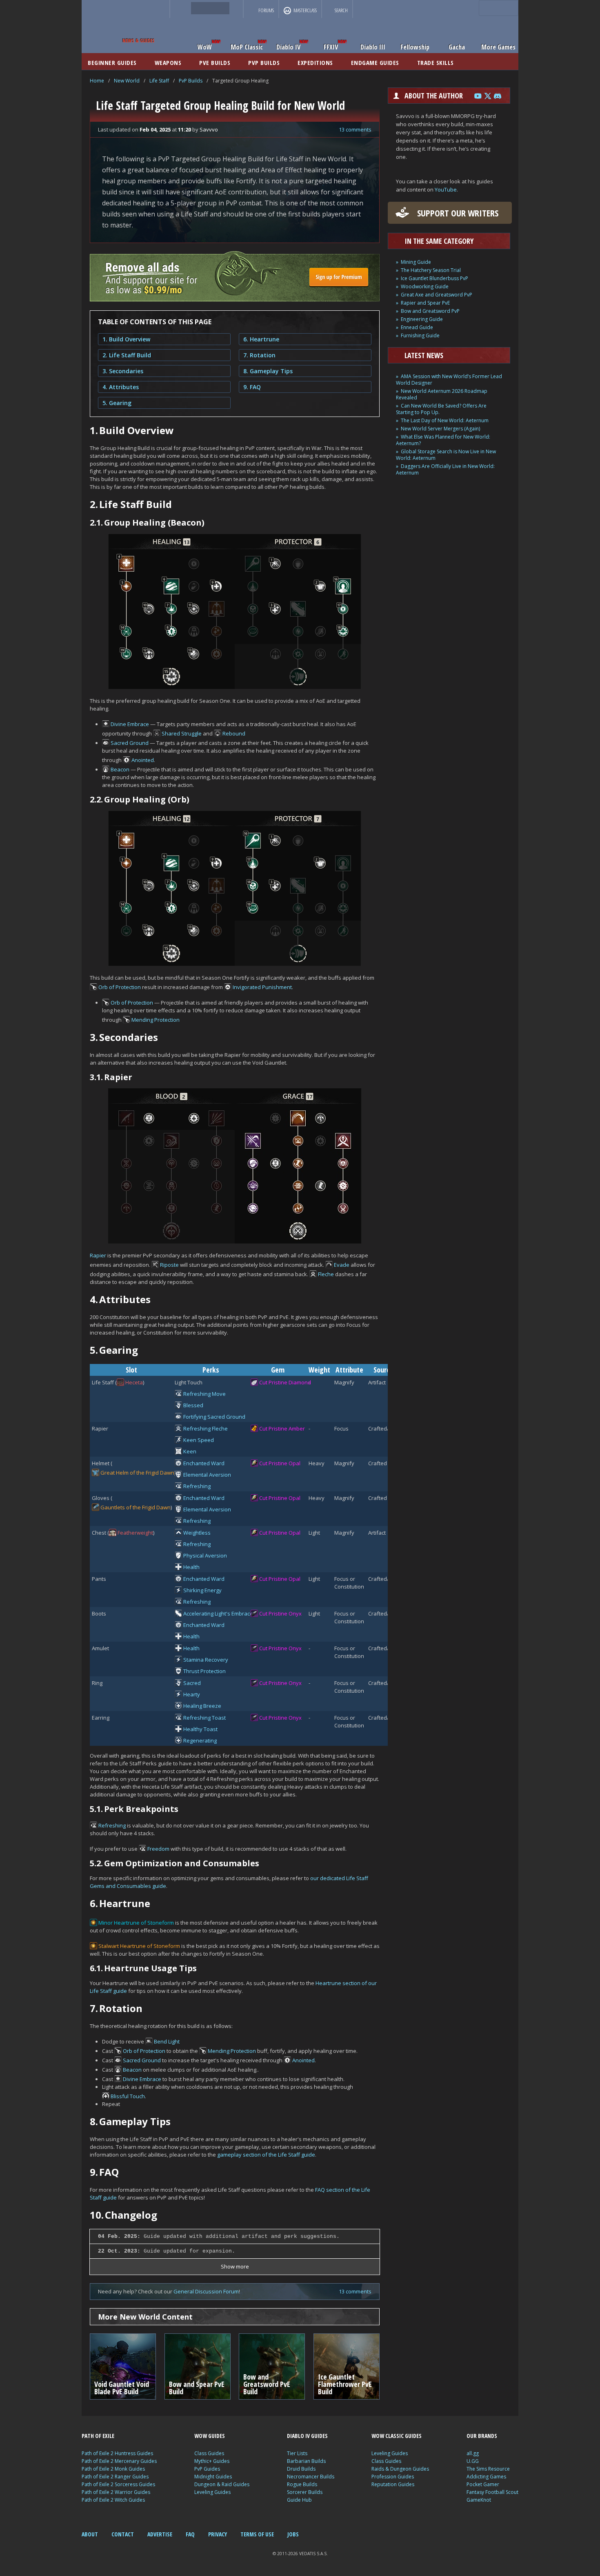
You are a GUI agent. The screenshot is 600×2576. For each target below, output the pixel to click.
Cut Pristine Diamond (285, 1382)
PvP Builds (191, 81)
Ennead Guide (417, 327)
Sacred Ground (130, 743)
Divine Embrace (130, 724)
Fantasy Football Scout (492, 2492)
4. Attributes (121, 387)
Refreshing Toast (204, 1718)
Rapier (98, 1255)
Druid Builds (301, 2469)
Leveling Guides (212, 2492)
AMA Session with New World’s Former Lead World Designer (449, 380)
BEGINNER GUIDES (112, 62)
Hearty (192, 1694)
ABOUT (90, 2534)
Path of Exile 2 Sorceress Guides (118, 2484)
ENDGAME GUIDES (375, 62)
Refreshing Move (204, 1394)
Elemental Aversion (207, 1475)
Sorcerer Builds (305, 2492)
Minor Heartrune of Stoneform (136, 1923)
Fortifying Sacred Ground (214, 1417)
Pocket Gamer (483, 2484)
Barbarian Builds (306, 2461)
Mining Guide (416, 262)
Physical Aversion (205, 1555)
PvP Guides (207, 2469)
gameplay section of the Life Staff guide (266, 2155)
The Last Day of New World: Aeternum (445, 420)
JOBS (293, 2534)
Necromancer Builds (311, 2477)
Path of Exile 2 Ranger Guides (115, 2477)
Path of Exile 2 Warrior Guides (116, 2492)
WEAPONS (168, 62)
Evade (342, 1265)
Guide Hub (299, 2500)
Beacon (120, 769)
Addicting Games (486, 2477)
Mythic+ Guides (212, 2461)
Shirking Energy (202, 1590)
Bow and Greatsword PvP (430, 311)
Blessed (193, 1405)
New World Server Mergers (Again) (440, 429)
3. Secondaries (123, 371)
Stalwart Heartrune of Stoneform (139, 1946)
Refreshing (197, 1486)
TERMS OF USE (257, 2534)
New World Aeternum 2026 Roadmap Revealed (442, 394)
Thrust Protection (204, 1671)
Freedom (158, 1849)
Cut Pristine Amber (282, 1428)
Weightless (197, 1533)
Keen (190, 1451)
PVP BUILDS (264, 62)
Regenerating (200, 1740)
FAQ (190, 2534)
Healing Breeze (202, 1706)
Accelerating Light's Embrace (218, 1613)
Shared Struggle (182, 733)
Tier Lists (297, 2453)
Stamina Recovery (206, 1660)
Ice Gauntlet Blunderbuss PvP (434, 278)
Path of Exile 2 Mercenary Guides (119, 2461)
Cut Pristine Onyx (280, 1613)
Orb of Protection (120, 987)
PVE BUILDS (215, 62)
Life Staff (159, 81)
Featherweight (135, 1533)
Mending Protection (156, 1020)
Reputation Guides (393, 2484)
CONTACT (123, 2534)
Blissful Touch (128, 2096)
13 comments (355, 129)
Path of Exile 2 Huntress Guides (117, 2453)
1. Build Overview (126, 339)
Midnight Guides (213, 2477)
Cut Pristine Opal (280, 1463)
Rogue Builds (302, 2484)
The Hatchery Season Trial (431, 270)
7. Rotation (259, 355)
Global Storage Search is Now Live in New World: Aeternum (446, 455)
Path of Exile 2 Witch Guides (113, 2500)
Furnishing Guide (420, 335)
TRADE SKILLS (436, 62)
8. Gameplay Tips (268, 371)
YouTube (446, 189)
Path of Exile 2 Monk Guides (113, 2469)
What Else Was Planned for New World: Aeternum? (443, 440)
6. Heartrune (261, 339)
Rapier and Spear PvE (425, 303)
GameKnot (479, 2500)
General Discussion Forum (206, 2291)
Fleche (326, 1274)
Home (97, 81)
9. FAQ (252, 387)
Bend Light (167, 2041)
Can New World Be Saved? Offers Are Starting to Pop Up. (441, 409)
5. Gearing (117, 403)
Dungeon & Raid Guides (222, 2484)
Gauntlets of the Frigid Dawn (136, 1507)
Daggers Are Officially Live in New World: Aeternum (445, 469)
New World (127, 81)
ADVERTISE (160, 2534)
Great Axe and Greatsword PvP (437, 295)
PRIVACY (218, 2534)
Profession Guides (393, 2477)
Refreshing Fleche (206, 1428)
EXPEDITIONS (315, 62)
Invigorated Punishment (262, 987)
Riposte (169, 1265)
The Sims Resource (488, 2469)
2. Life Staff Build (127, 355)
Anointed (143, 760)
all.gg (473, 2453)
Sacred (192, 1683)
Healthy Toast (200, 1729)
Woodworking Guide (425, 286)
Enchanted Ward (204, 1463)
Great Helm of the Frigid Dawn (137, 1473)
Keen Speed (199, 1440)
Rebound (234, 733)
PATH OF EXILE (98, 2436)
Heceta (134, 1382)
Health (191, 1567)
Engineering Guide (422, 319)
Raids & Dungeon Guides (400, 2469)
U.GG (473, 2461)
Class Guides (209, 2453)
